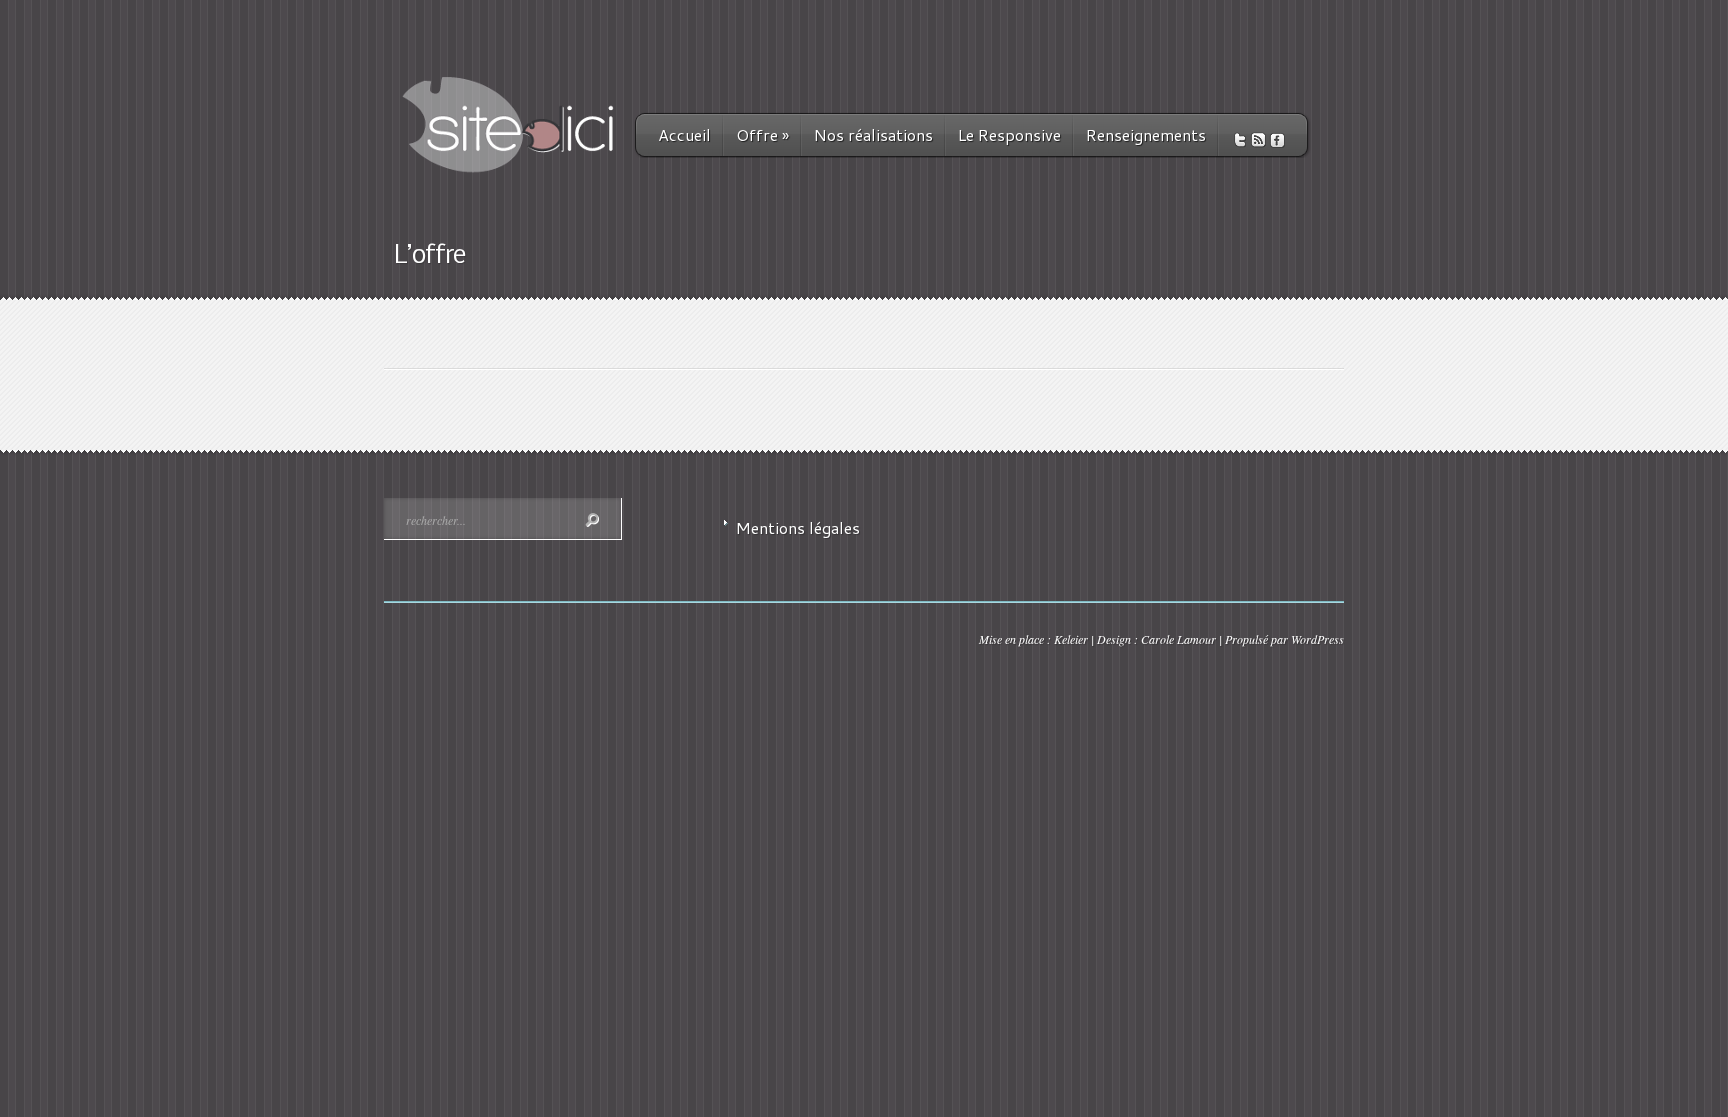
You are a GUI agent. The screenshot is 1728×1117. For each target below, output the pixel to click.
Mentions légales (798, 527)
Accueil (684, 134)
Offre (762, 134)
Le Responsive (1009, 134)
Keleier (1071, 639)
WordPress (1317, 639)
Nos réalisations (873, 134)
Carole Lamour (1178, 639)
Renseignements (1146, 134)
